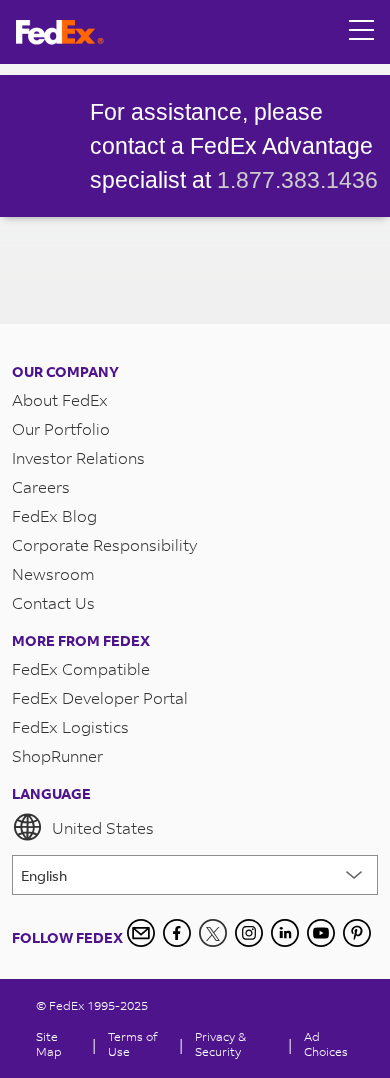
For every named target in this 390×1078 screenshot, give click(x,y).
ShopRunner (57, 755)
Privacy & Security (220, 1044)
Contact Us (53, 602)
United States (103, 827)
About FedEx (60, 399)
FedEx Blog (54, 515)
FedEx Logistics (70, 726)
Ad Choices (326, 1044)
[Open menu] (362, 32)
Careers (41, 486)
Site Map (49, 1044)
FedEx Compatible (81, 668)
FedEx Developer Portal (100, 697)
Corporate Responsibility (104, 544)
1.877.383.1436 (297, 180)
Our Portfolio (61, 428)
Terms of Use (132, 1044)
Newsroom (53, 573)
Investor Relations (78, 457)
